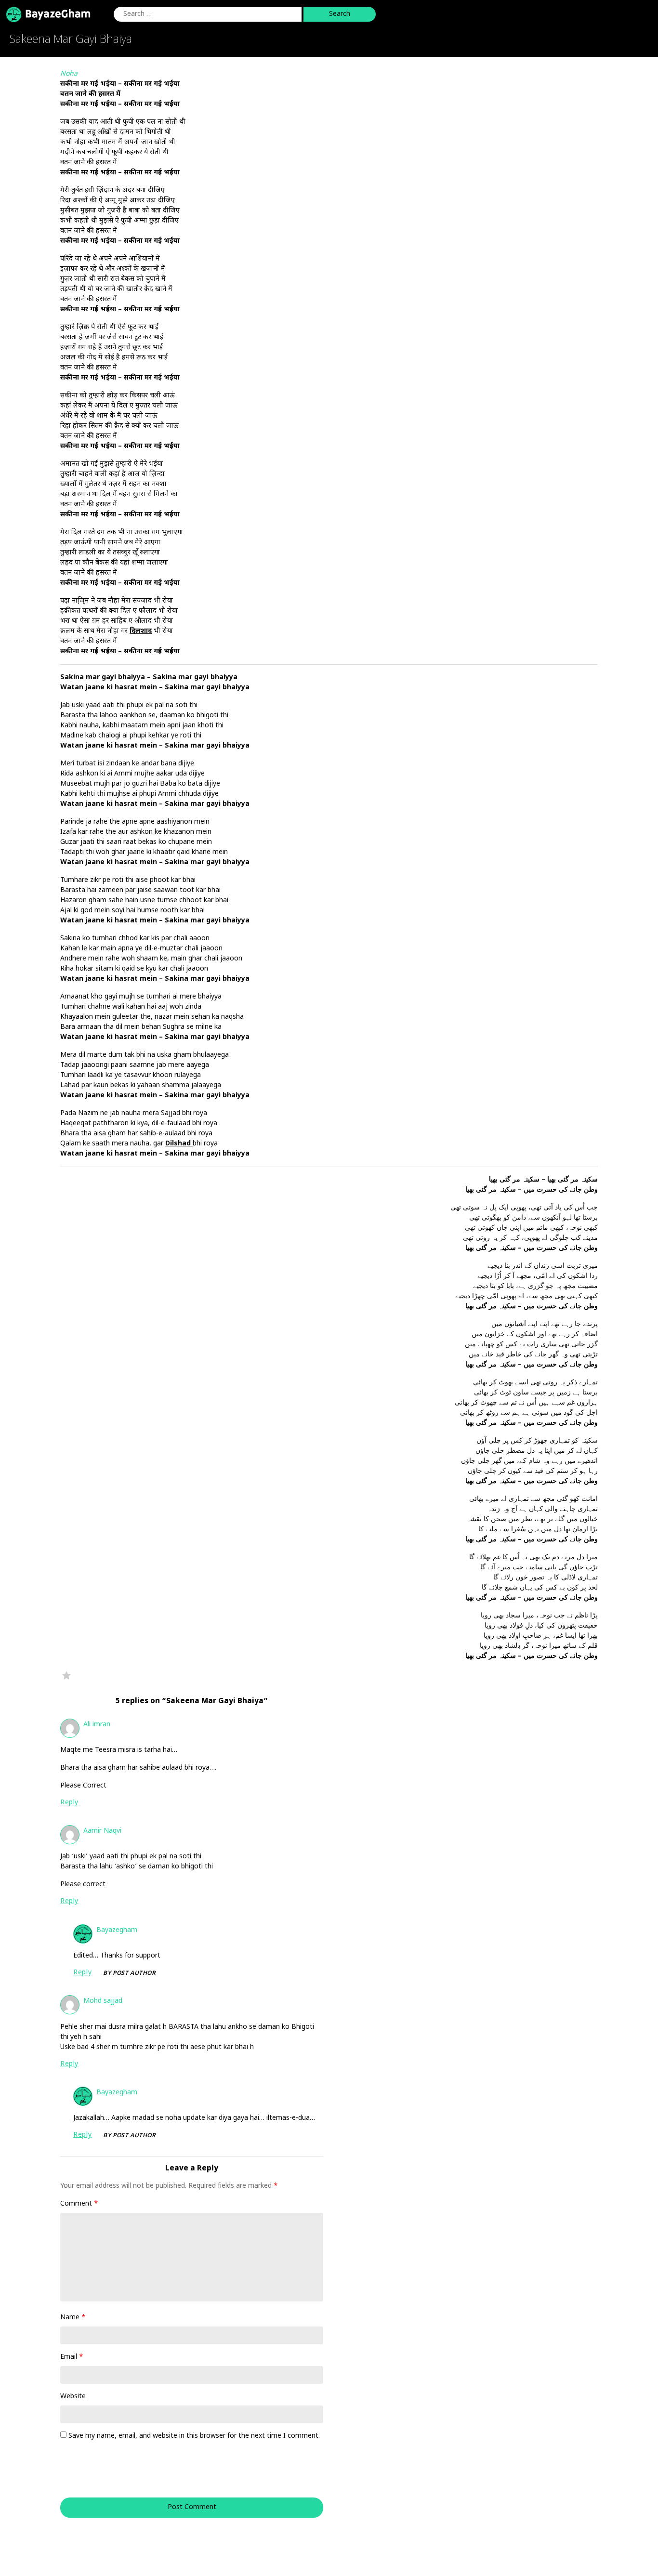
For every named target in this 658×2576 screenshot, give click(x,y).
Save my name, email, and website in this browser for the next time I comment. (194, 2436)
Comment (79, 2204)
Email (72, 2357)
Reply (69, 1803)
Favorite (66, 1675)
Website (73, 2397)
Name (73, 2318)
